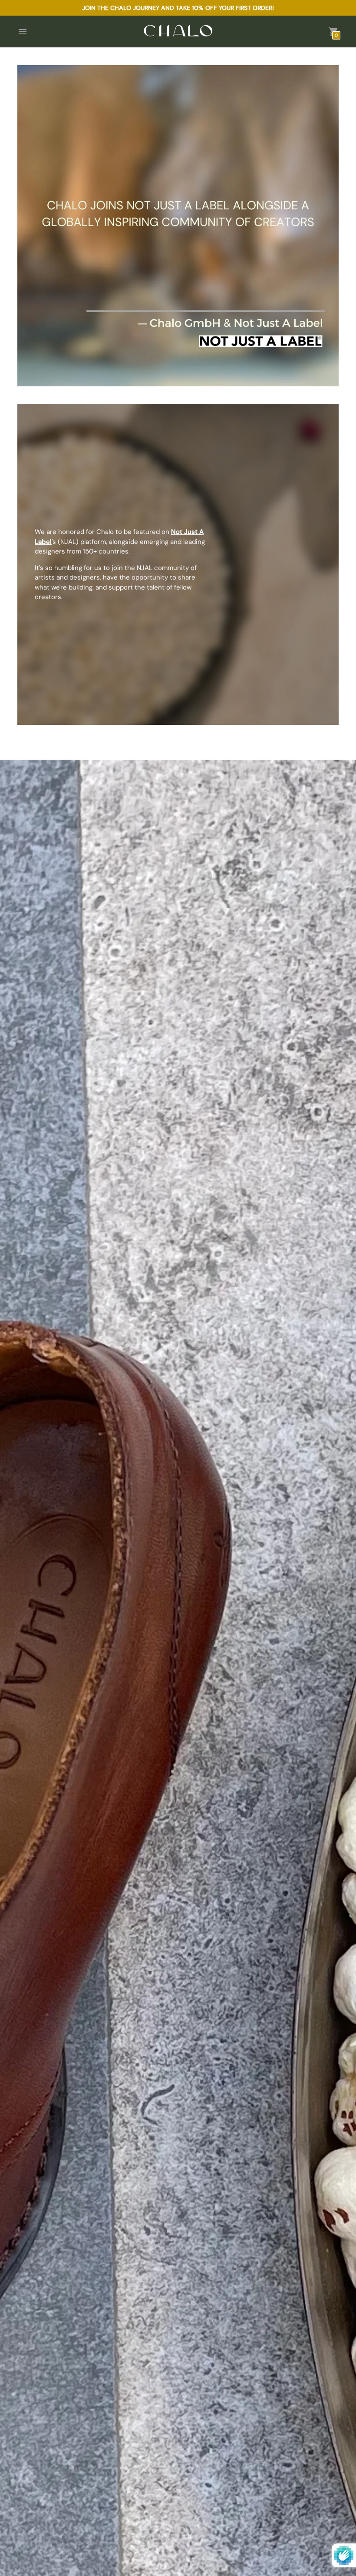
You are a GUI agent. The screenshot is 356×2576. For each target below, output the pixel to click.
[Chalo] (178, 31)
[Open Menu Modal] (23, 32)
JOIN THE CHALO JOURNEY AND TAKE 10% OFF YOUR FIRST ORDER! (178, 8)
